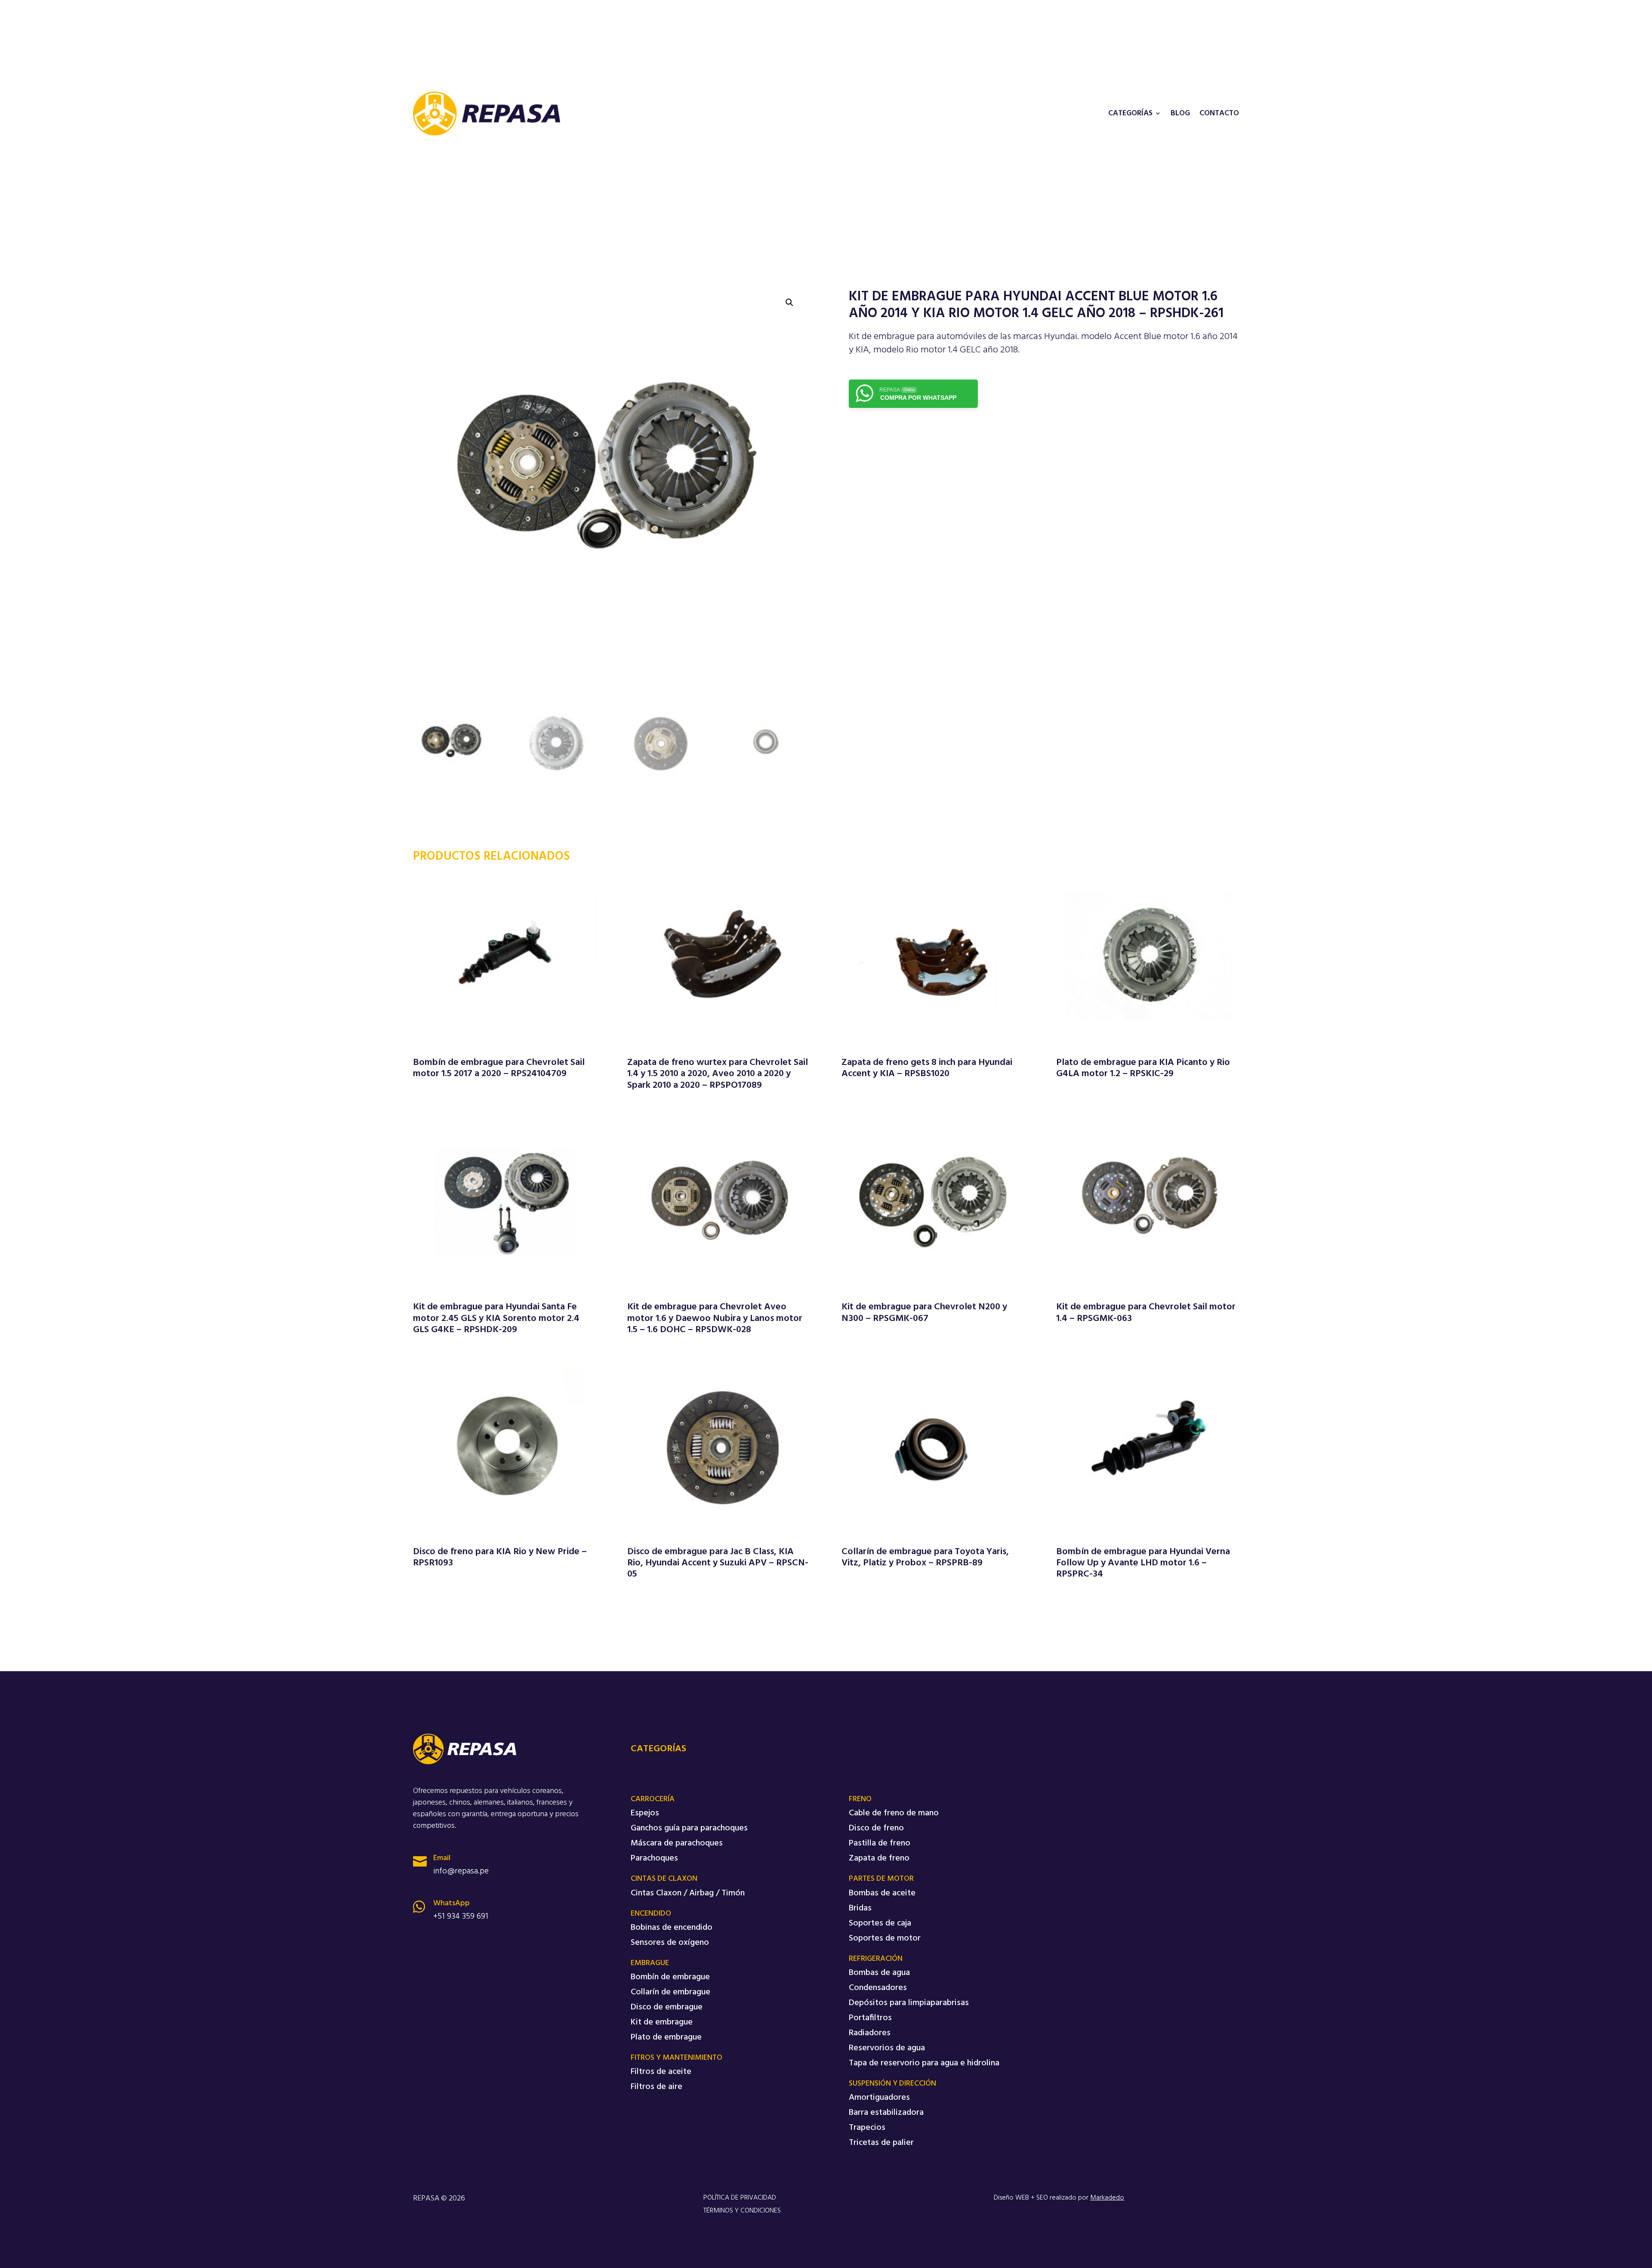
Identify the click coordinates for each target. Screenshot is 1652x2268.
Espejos (645, 1813)
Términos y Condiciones (742, 2211)
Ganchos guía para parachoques (689, 1828)
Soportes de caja (880, 1923)
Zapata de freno (879, 1858)
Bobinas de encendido (672, 1928)
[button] (789, 302)
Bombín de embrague (670, 1977)
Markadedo (1107, 2198)
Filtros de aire (656, 2087)
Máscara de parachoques (677, 1843)
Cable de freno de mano (894, 1813)
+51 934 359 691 (461, 1916)
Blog (1180, 114)
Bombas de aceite (882, 1893)
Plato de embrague (666, 2037)
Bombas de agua (879, 1973)
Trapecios (867, 2128)
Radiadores (870, 2033)
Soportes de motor (885, 1938)
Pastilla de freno (880, 1843)
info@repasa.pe (461, 1871)
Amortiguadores (879, 2098)
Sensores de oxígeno (670, 1943)
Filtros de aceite (661, 2072)
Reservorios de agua (887, 2048)
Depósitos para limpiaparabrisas (909, 2003)
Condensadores (878, 1988)
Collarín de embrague (670, 1992)
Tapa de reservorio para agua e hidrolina (924, 2063)
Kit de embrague (662, 2022)
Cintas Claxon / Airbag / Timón (688, 1893)
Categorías (1130, 114)
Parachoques (654, 1858)
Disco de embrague (667, 2007)
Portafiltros (870, 2018)
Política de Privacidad (740, 2198)
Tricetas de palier (881, 2143)
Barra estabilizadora (886, 2113)
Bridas (860, 1908)
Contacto (1219, 114)
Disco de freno (876, 1828)
